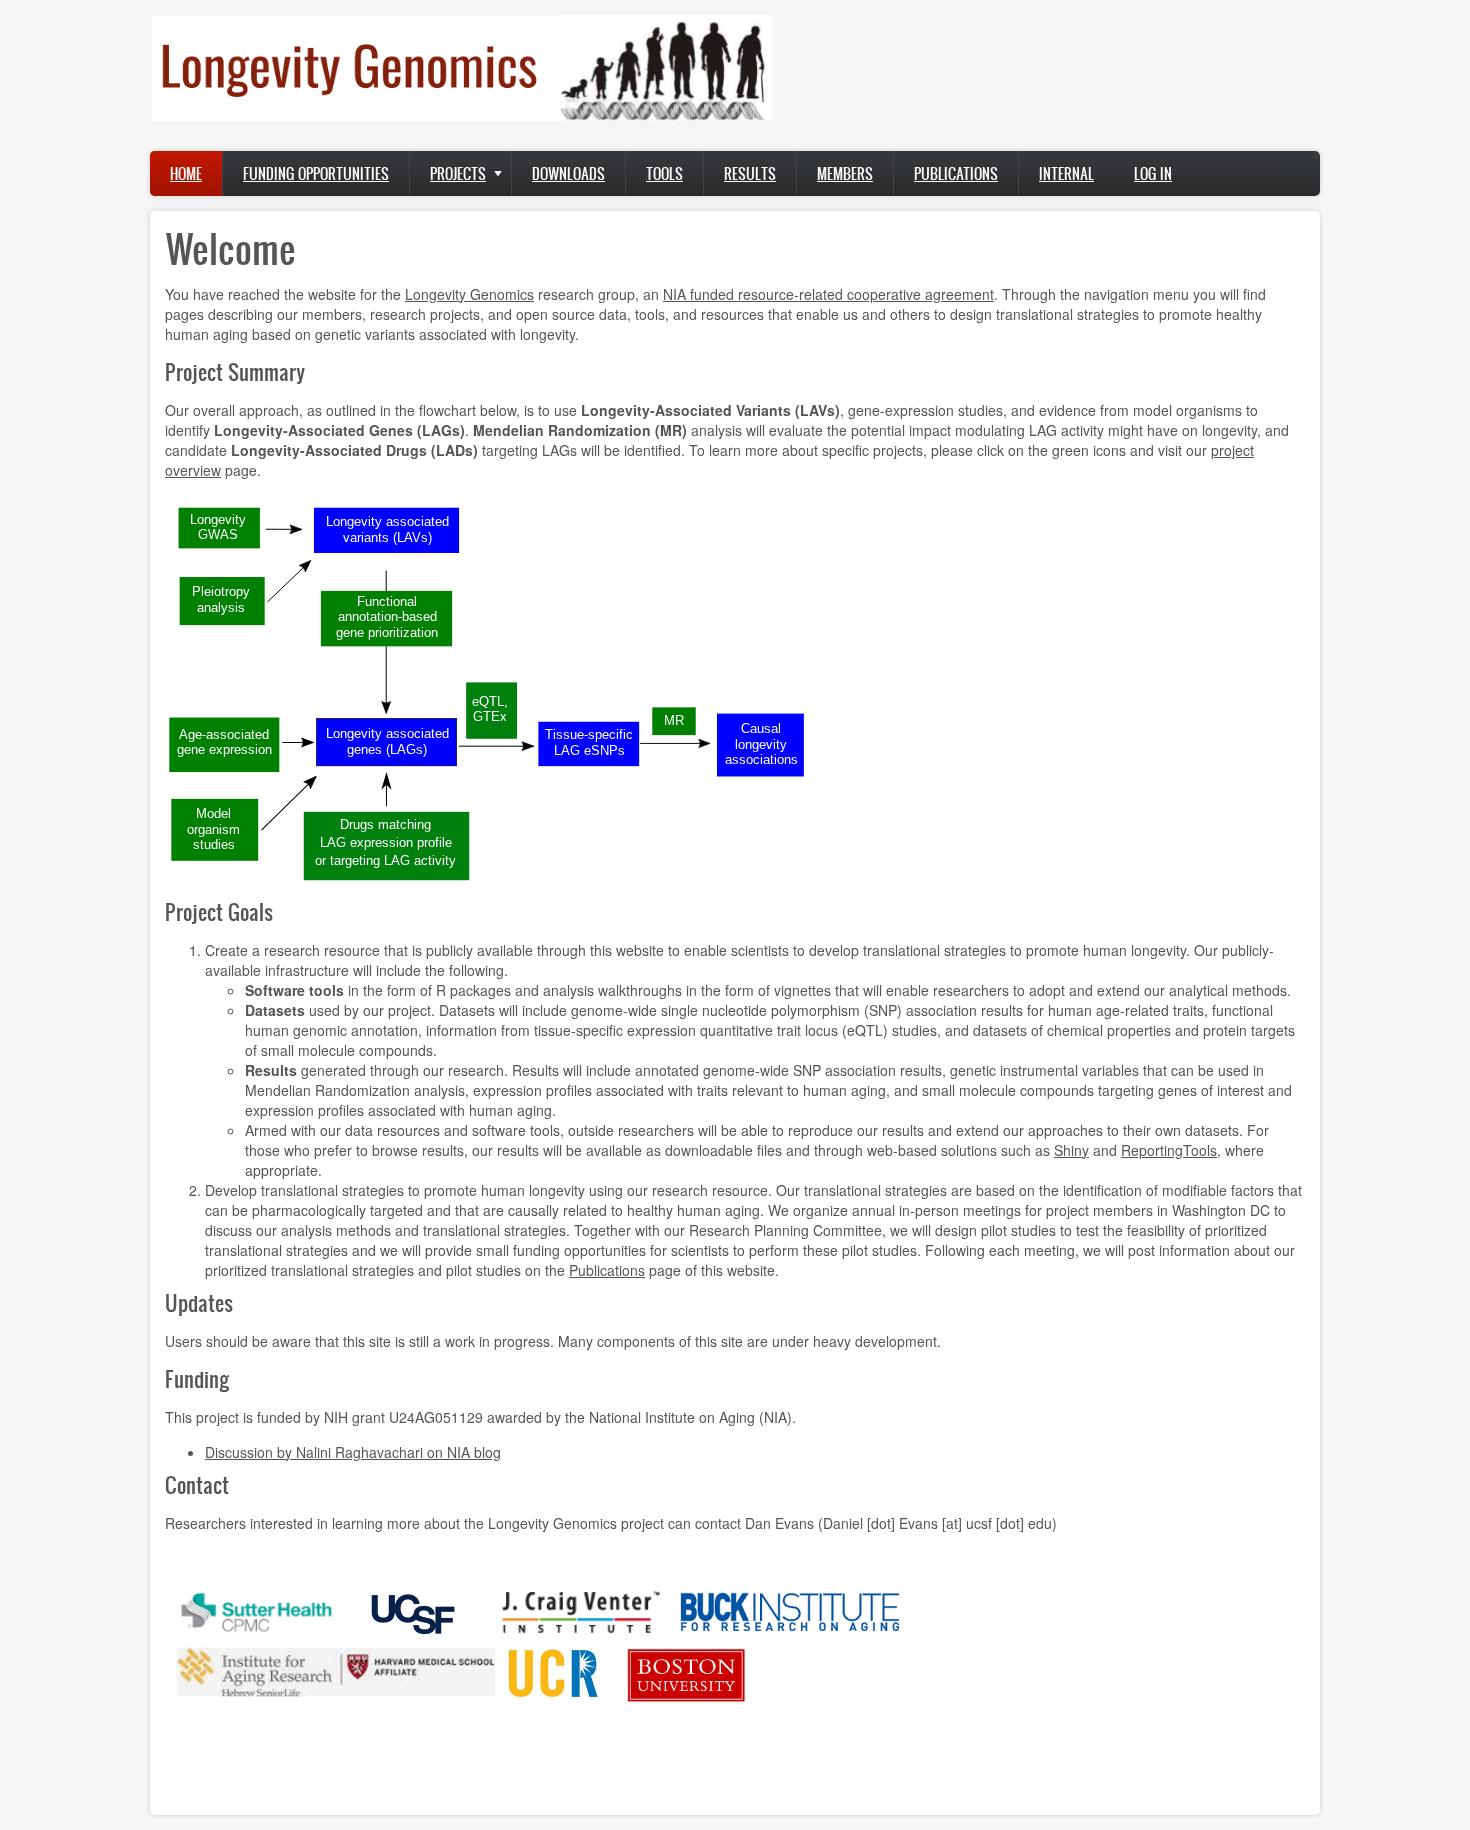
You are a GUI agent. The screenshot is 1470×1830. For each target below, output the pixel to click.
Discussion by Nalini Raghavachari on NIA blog (353, 1452)
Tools (664, 173)
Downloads (568, 173)
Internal (1066, 173)
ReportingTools (1169, 1150)
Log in (1153, 173)
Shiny (1071, 1150)
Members (845, 173)
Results (750, 173)
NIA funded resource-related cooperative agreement (828, 294)
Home (186, 173)
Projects (458, 173)
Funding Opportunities (316, 173)
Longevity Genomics (469, 294)
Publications (956, 173)
